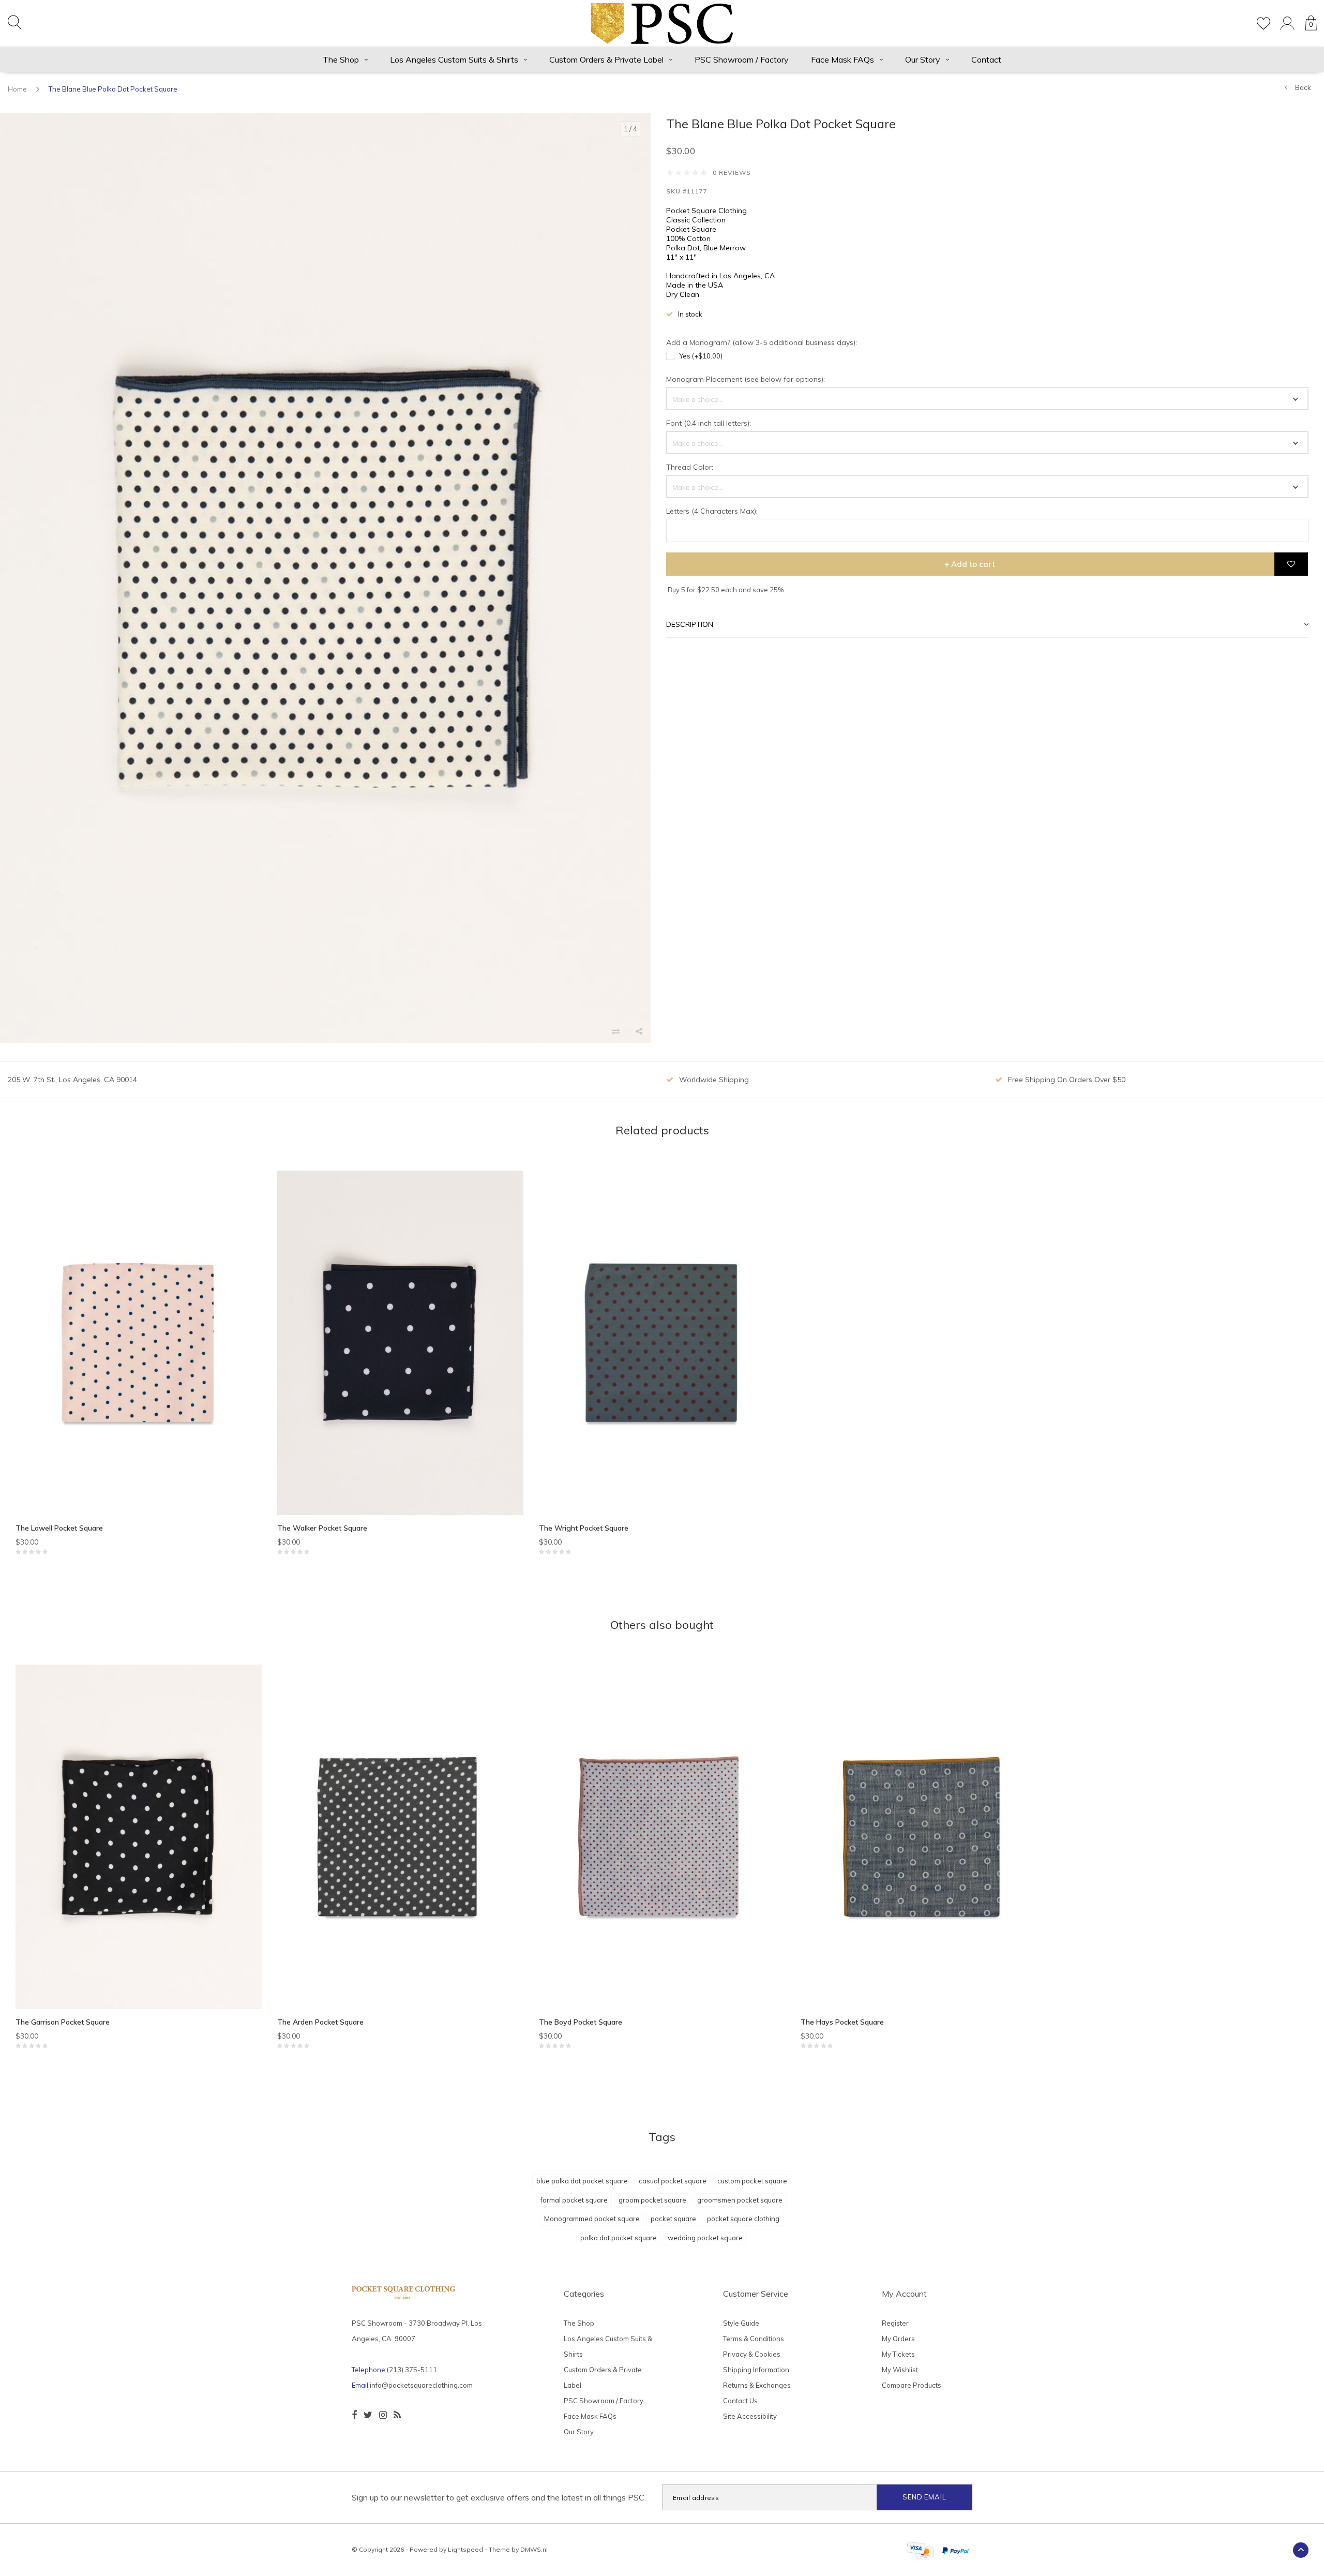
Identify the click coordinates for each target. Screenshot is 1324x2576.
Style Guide (741, 2323)
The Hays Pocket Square (842, 2022)
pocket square (673, 2219)
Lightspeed (465, 2549)
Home (17, 89)
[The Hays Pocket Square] (924, 1837)
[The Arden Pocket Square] (400, 1837)
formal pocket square (574, 2200)
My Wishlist (900, 2370)
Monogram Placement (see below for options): (746, 379)
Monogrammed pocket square (592, 2219)
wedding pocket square (705, 2238)
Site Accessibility (750, 2416)
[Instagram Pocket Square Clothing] (383, 2415)
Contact (986, 59)
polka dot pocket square (619, 2238)
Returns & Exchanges (757, 2385)
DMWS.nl (534, 2549)
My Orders (898, 2339)
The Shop (341, 59)
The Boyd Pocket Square (581, 2022)
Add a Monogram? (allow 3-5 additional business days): (762, 342)
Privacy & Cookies (752, 2354)
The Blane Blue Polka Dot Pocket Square (113, 89)
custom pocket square (752, 2181)
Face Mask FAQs (842, 59)
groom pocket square (652, 2200)
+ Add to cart (970, 564)
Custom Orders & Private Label (606, 59)
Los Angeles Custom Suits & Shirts (454, 59)
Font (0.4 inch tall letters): (709, 423)
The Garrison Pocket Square (63, 2022)
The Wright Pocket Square (584, 1528)
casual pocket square (673, 2181)
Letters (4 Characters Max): (712, 511)
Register (895, 2323)
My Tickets (898, 2354)
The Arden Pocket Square (320, 2022)
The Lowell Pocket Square (59, 1528)
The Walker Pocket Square (322, 1528)
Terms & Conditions (754, 2339)
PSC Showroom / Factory (742, 59)
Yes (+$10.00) (701, 356)
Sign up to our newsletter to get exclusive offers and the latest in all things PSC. (499, 2497)
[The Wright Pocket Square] (662, 1343)
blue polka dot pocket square (582, 2181)
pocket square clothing (743, 2219)
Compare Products (912, 2385)
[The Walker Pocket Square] (400, 1343)
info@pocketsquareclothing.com (421, 2385)
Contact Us (740, 2401)
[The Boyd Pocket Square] (662, 1837)
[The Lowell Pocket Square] (139, 1343)
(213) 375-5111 (412, 2370)
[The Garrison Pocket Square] (139, 1837)
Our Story (923, 59)
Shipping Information (756, 2370)
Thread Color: (690, 467)
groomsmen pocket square (740, 2200)
